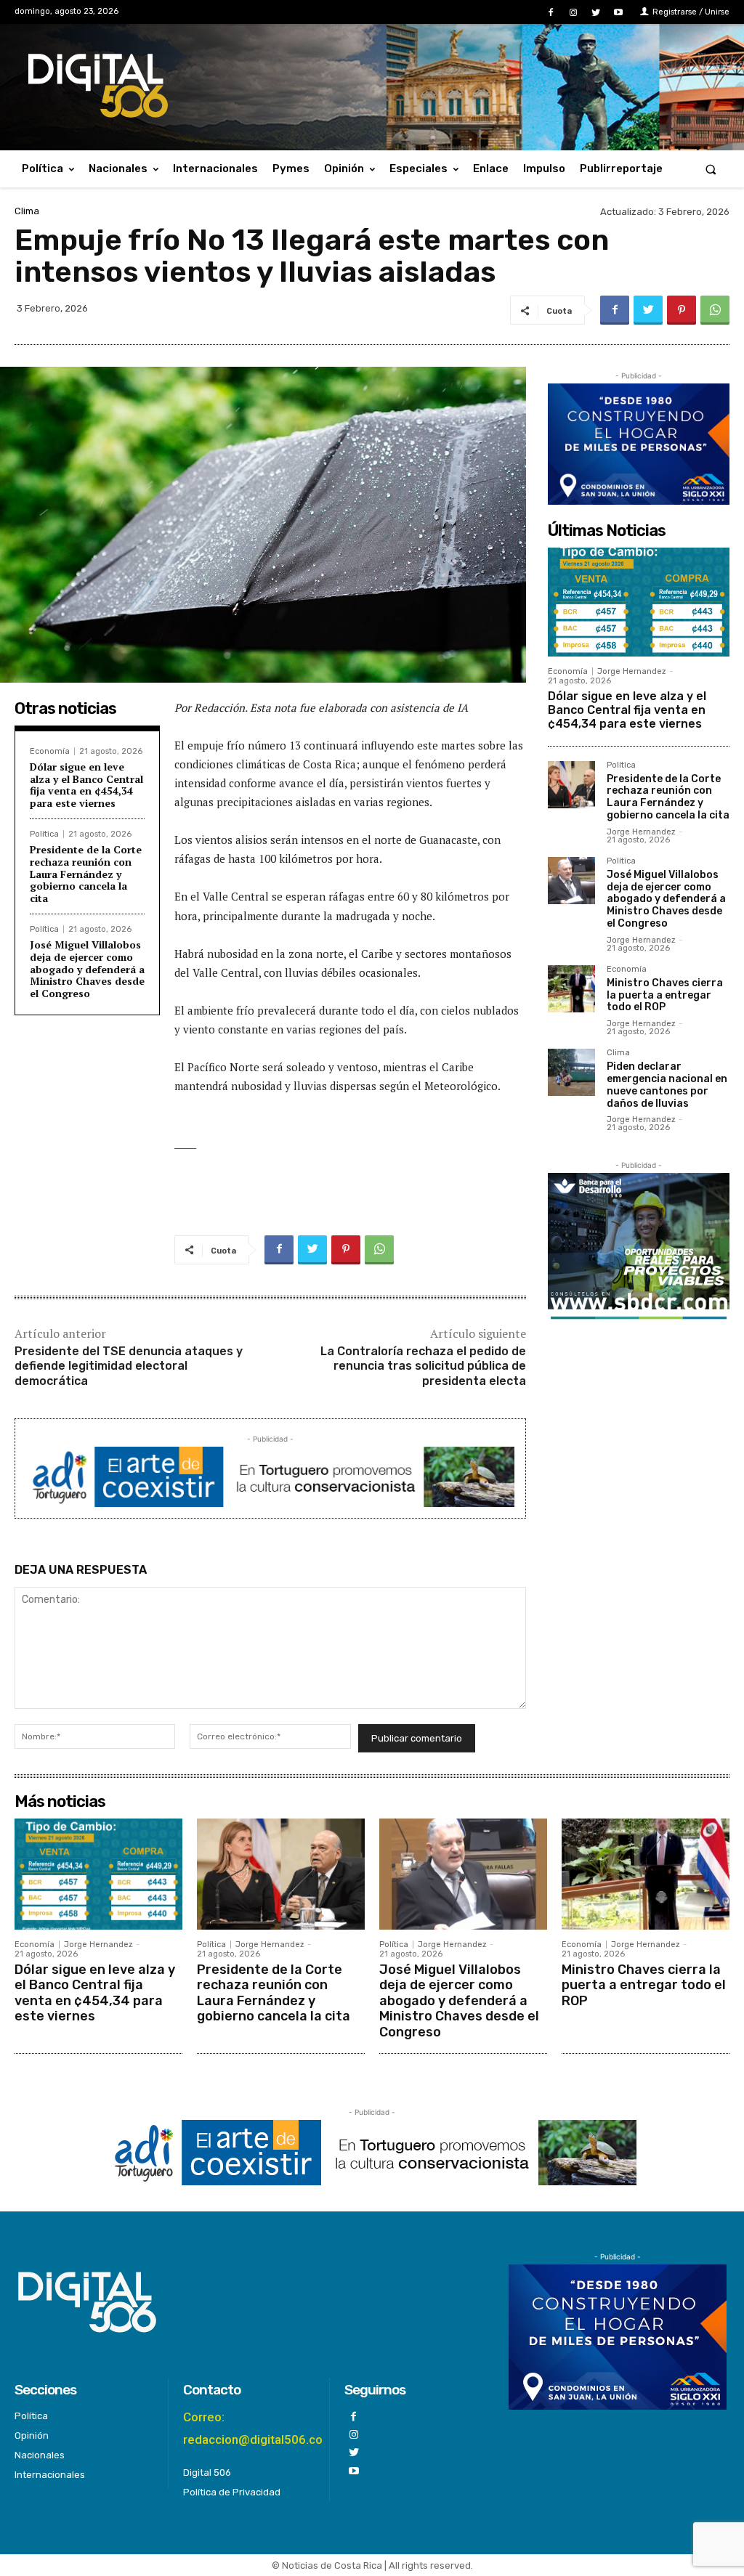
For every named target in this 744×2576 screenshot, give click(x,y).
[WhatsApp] (715, 310)
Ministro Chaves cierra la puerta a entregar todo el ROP (665, 995)
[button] (711, 169)
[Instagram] (573, 13)
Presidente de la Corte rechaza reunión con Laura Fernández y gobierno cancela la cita (86, 874)
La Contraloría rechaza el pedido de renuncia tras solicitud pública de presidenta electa (423, 1366)
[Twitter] (596, 13)
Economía (50, 751)
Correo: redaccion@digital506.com (258, 2428)
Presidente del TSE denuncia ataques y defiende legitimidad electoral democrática (129, 1366)
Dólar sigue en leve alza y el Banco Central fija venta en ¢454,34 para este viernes (86, 785)
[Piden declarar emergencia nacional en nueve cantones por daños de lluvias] (571, 1072)
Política (44, 834)
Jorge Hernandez (632, 671)
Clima (27, 211)
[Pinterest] (682, 310)
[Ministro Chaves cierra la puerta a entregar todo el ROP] (571, 989)
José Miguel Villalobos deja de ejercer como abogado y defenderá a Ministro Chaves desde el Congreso (87, 969)
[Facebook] (550, 13)
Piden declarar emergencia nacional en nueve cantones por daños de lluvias (667, 1085)
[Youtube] (619, 13)
